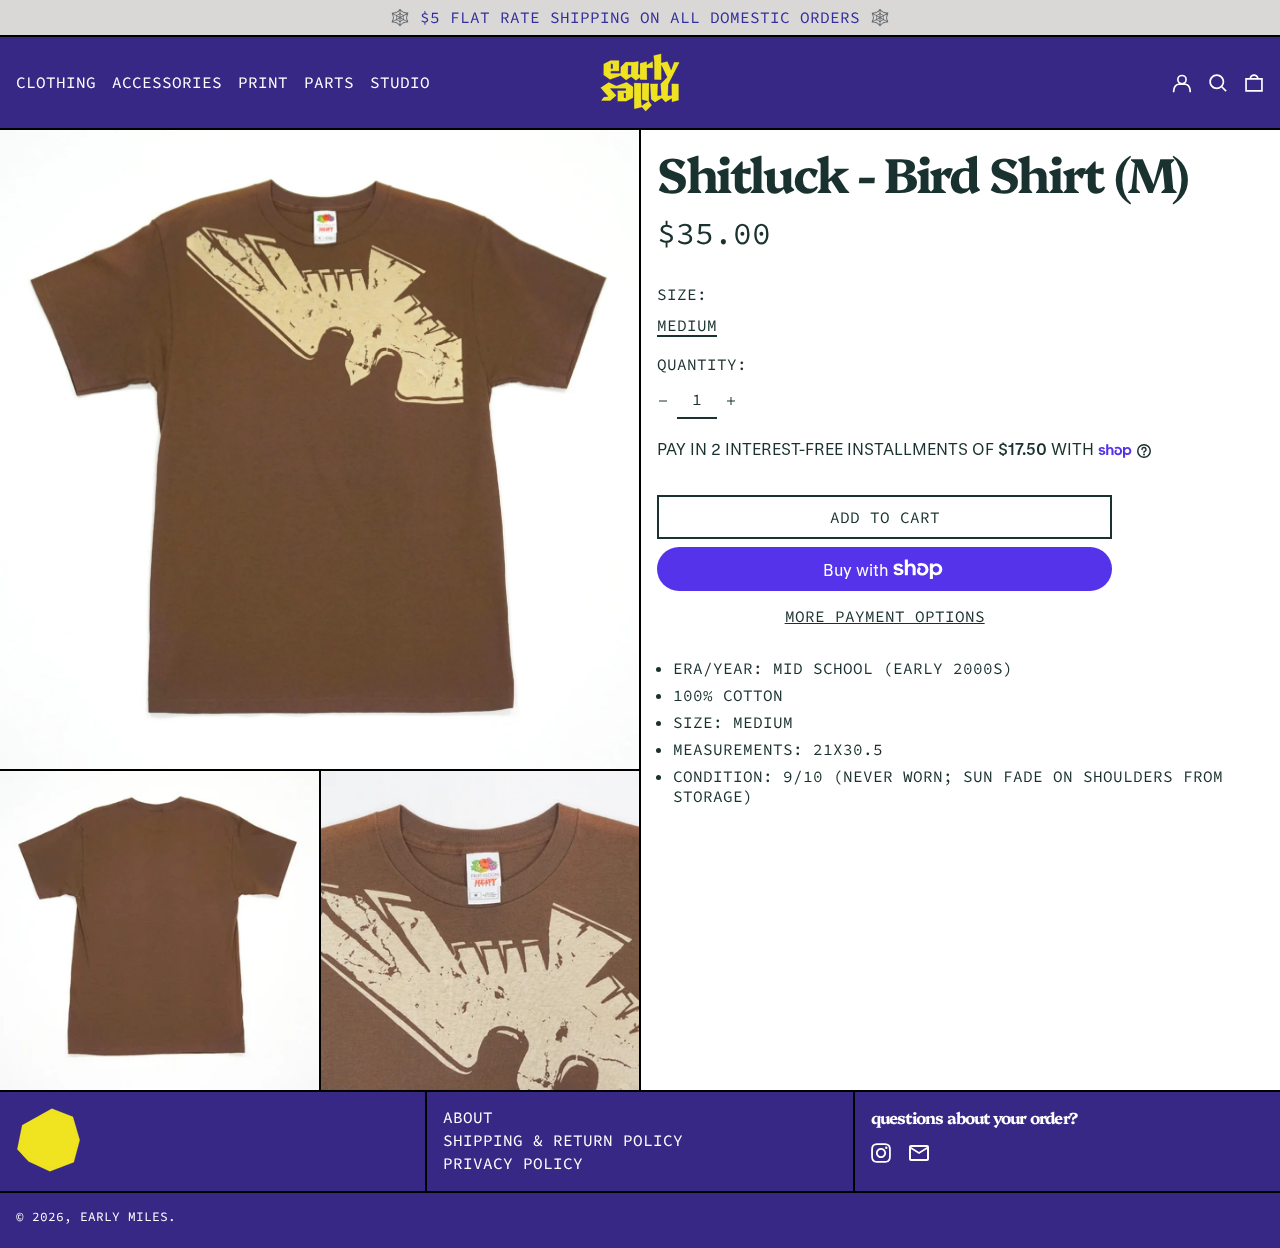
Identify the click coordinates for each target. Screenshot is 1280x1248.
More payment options (885, 616)
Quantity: (702, 364)
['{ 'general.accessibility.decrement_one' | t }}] (663, 401)
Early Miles (124, 1216)
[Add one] (731, 401)
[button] (1254, 82)
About (468, 1117)
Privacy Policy (513, 1163)
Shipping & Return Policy (563, 1140)
